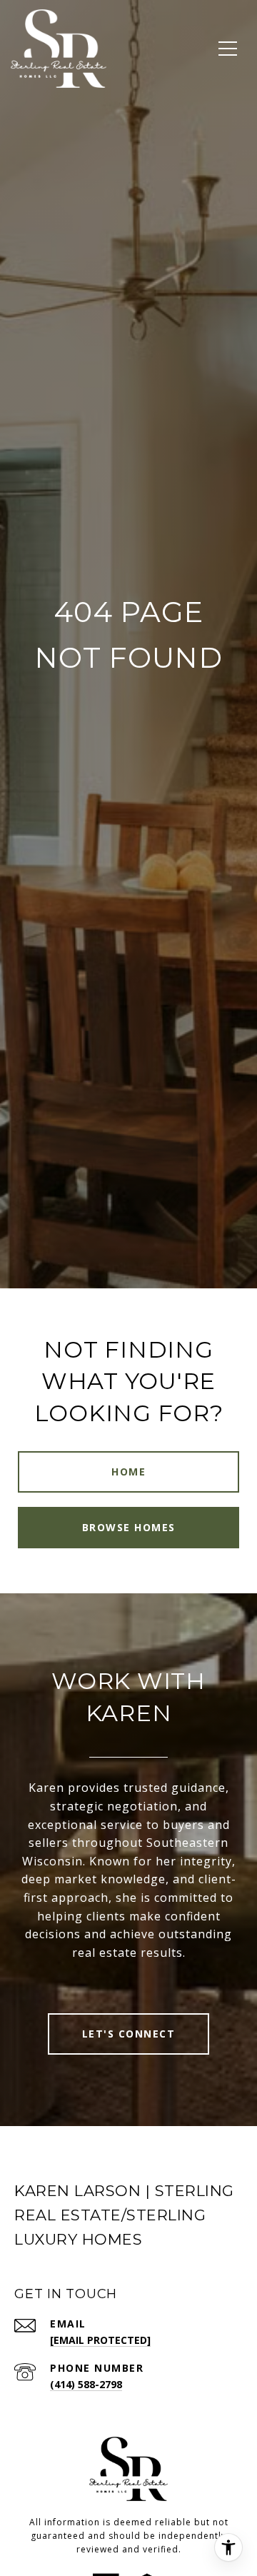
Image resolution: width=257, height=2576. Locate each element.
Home (128, 1472)
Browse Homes (129, 1527)
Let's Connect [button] (129, 2034)
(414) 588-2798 (86, 2384)
